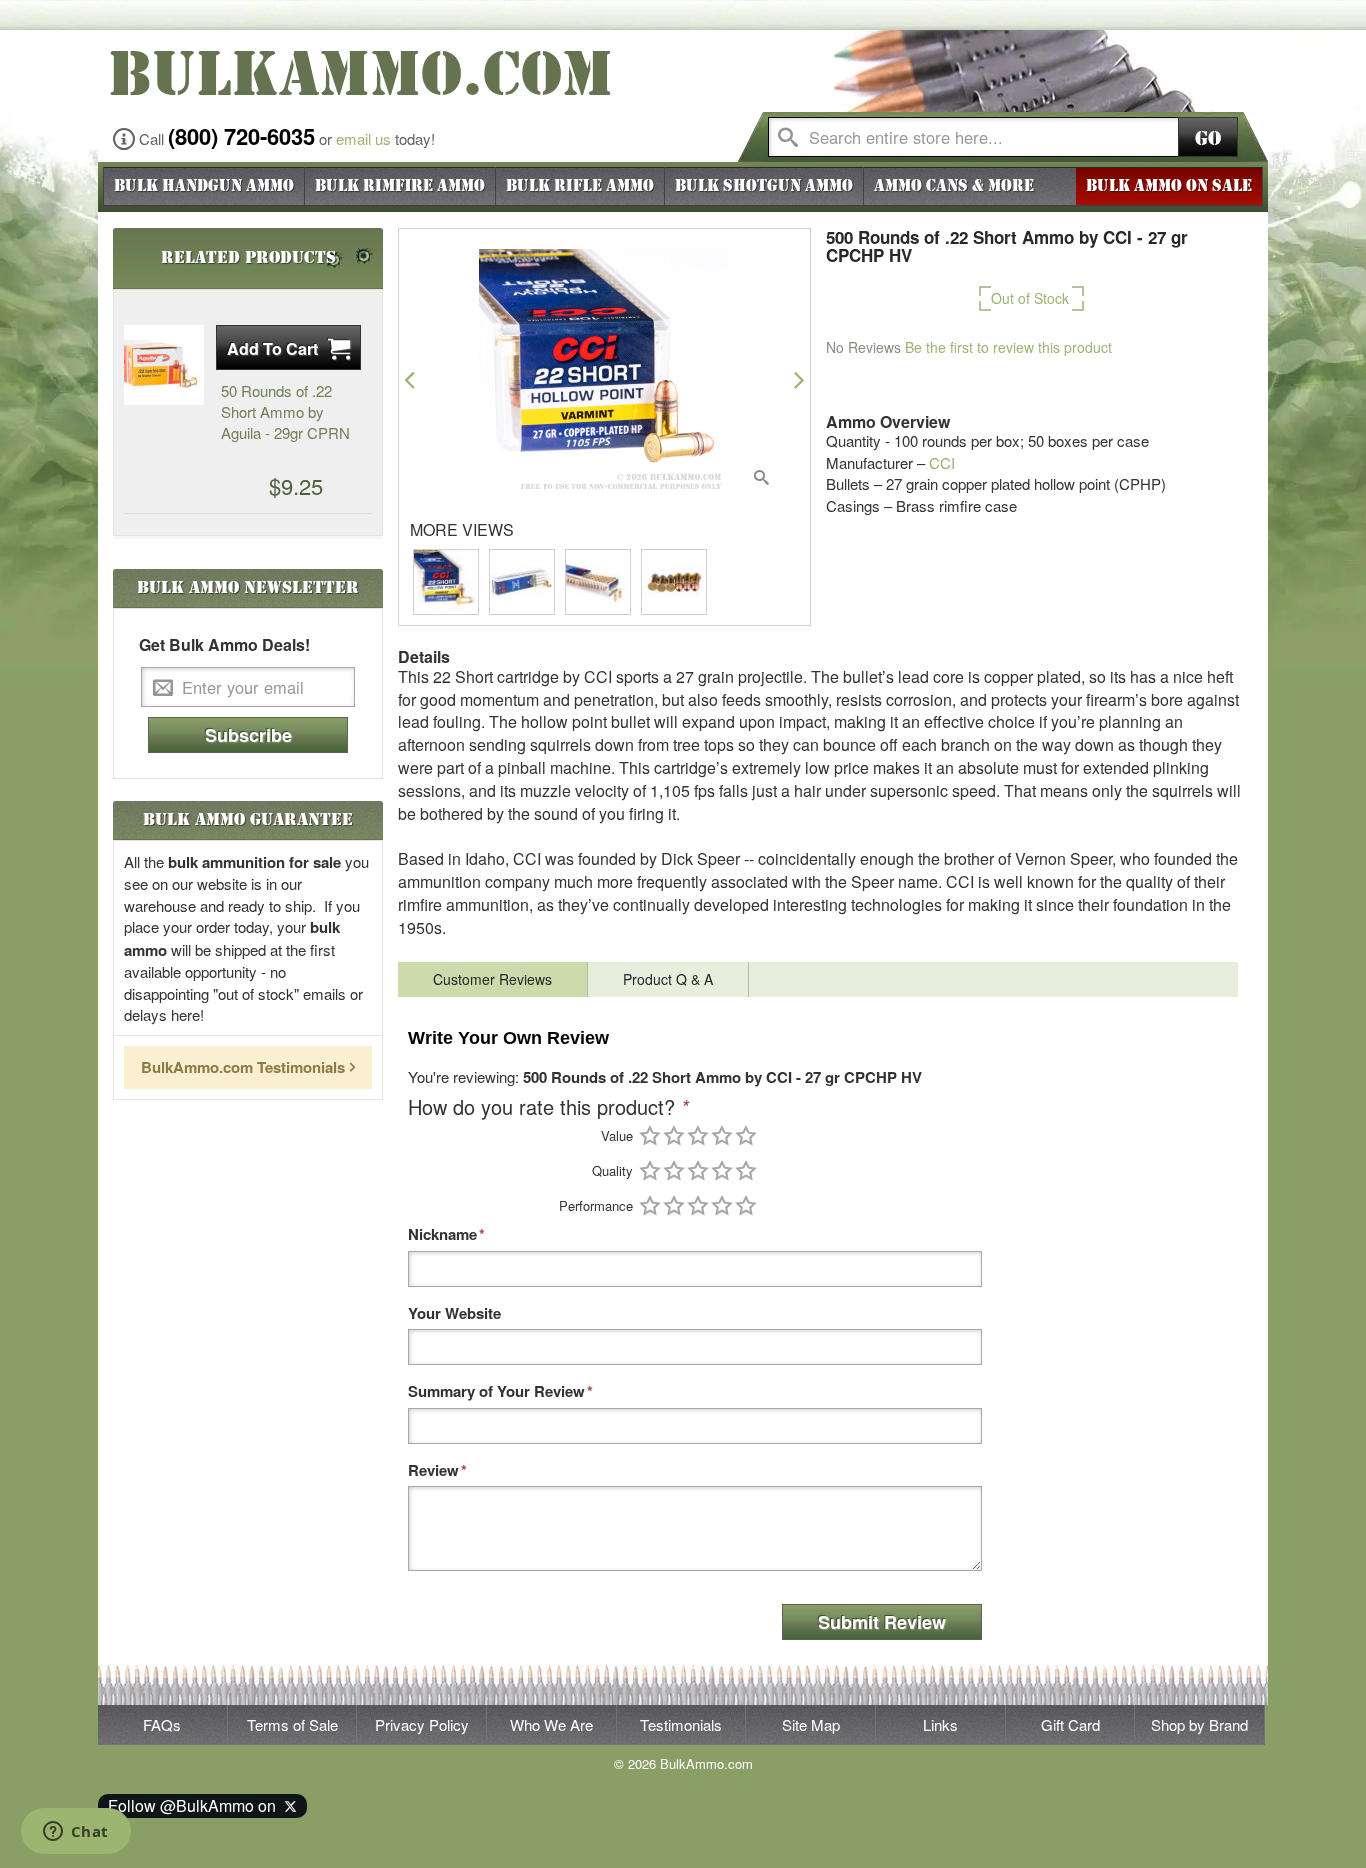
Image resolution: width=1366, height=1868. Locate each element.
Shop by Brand (1199, 1724)
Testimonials (681, 1724)
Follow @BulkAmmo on (196, 1805)
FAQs (162, 1724)
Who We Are (551, 1724)
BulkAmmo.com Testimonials (243, 1067)
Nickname (442, 1234)
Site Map (811, 1724)
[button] (409, 379)
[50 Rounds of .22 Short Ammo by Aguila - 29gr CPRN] (164, 365)
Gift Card (1070, 1724)
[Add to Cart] (288, 347)
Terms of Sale (292, 1724)
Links (940, 1724)
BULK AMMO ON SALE (1169, 186)
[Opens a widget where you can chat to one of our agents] (75, 1833)
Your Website (454, 1313)
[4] (722, 1135)
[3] (698, 1135)
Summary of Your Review (496, 1391)
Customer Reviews (492, 979)
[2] (674, 1135)
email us (363, 138)
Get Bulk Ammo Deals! (224, 645)
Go (1208, 138)
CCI (942, 462)
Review (433, 1470)
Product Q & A (668, 979)
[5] (746, 1135)
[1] (650, 1135)
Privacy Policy (422, 1724)
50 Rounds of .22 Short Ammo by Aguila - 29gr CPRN (285, 412)
